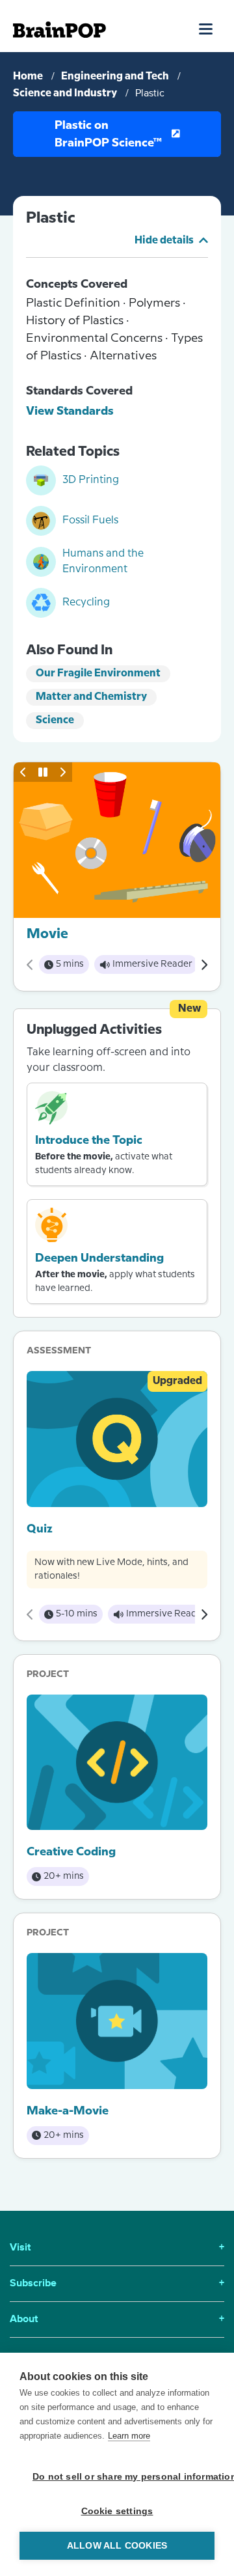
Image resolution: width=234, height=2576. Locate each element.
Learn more (129, 2436)
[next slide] (62, 772)
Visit (117, 2248)
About (117, 2320)
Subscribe (117, 2284)
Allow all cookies (117, 2546)
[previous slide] (23, 772)
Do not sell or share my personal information (123, 2477)
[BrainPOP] (59, 30)
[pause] (43, 772)
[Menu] (206, 29)
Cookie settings (117, 2511)
